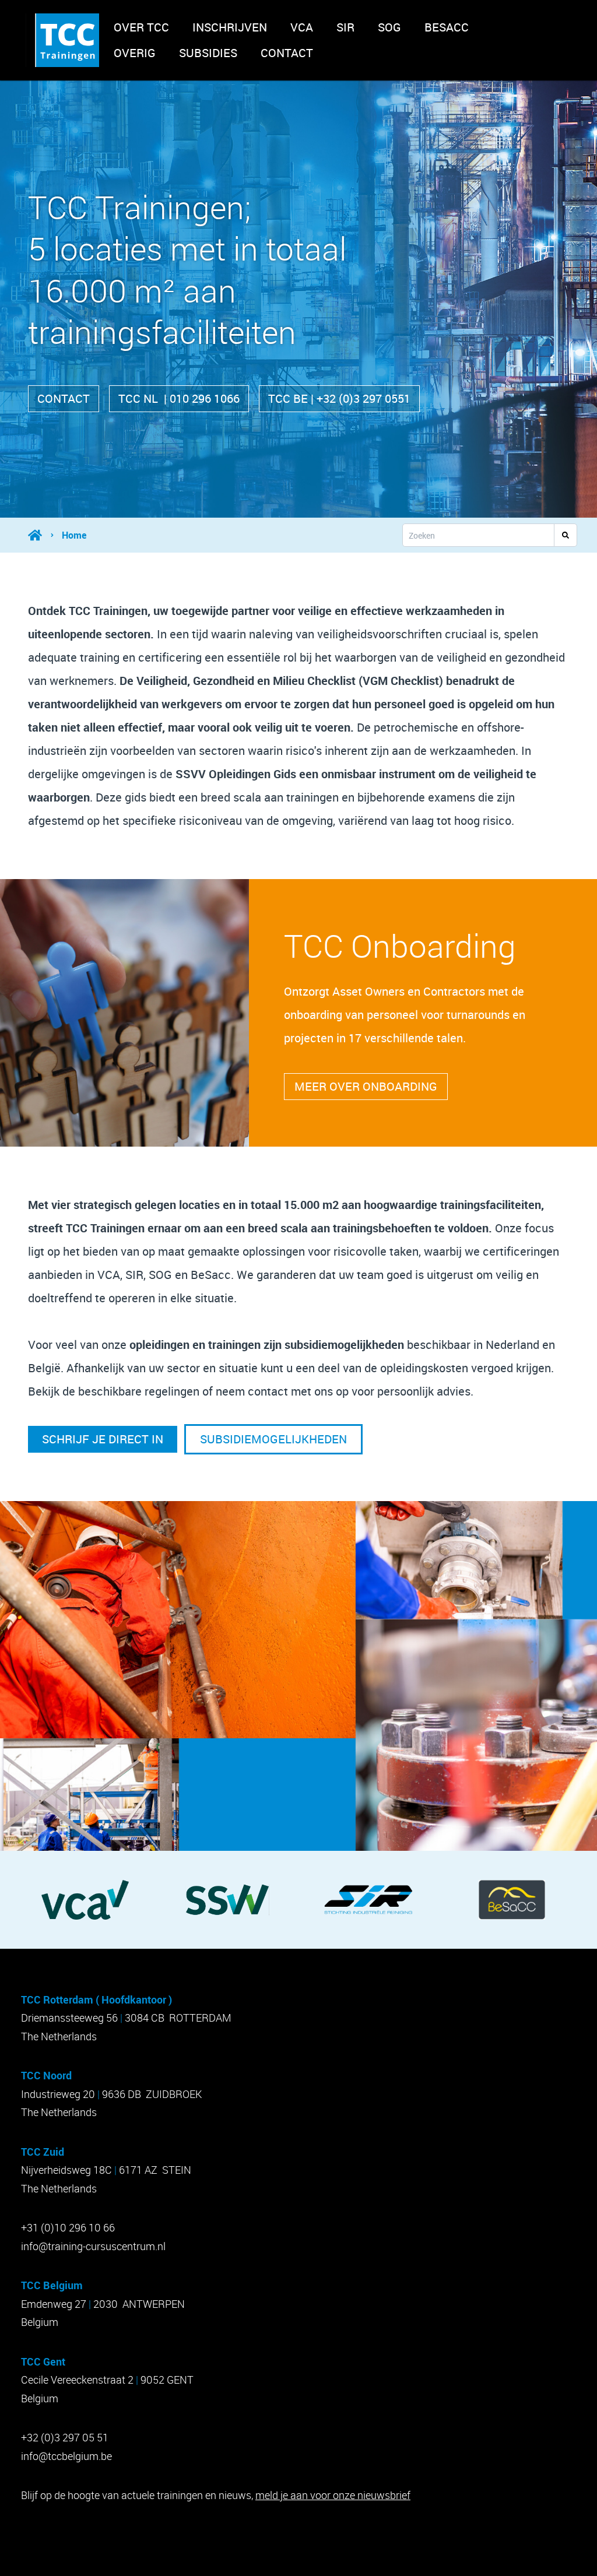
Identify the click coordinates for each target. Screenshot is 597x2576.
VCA (302, 27)
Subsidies (208, 53)
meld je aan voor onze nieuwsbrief (333, 2495)
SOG (389, 27)
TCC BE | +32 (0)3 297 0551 (339, 398)
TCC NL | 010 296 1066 (179, 398)
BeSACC (447, 27)
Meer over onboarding (366, 1086)
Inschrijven (230, 27)
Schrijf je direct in (103, 1439)
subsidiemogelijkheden (273, 1439)
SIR (345, 27)
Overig (135, 53)
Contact (287, 53)
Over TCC (141, 27)
